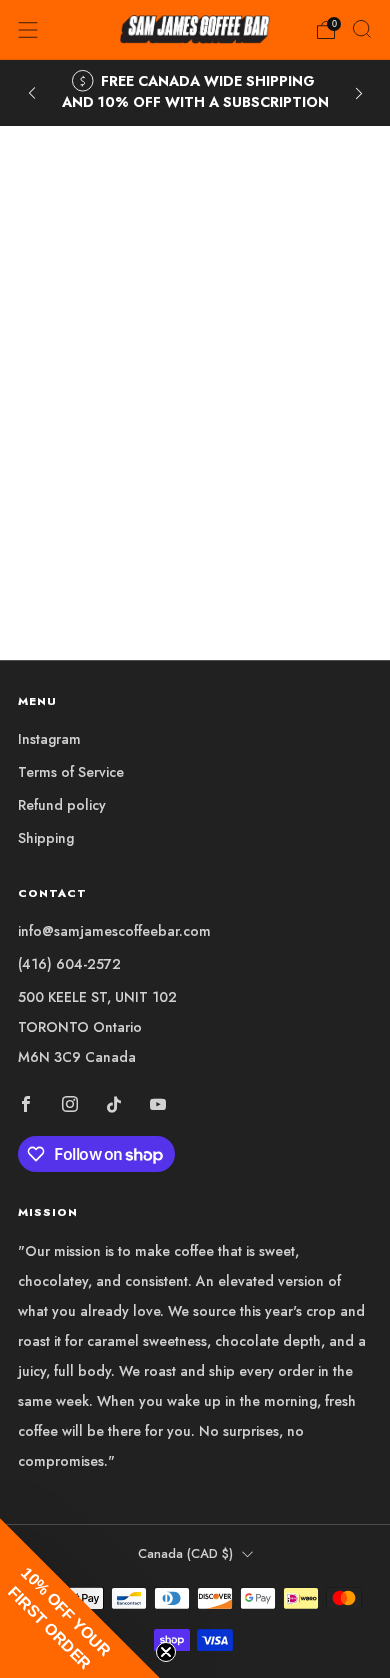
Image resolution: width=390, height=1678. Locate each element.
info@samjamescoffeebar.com (114, 931)
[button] (80, 1598)
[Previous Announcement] (32, 93)
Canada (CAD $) (185, 1554)
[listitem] (195, 93)
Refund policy (62, 805)
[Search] (362, 29)
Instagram (49, 739)
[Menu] (28, 30)
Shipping (46, 838)
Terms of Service (71, 772)
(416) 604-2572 (69, 964)
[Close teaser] (166, 1652)
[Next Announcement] (359, 93)
